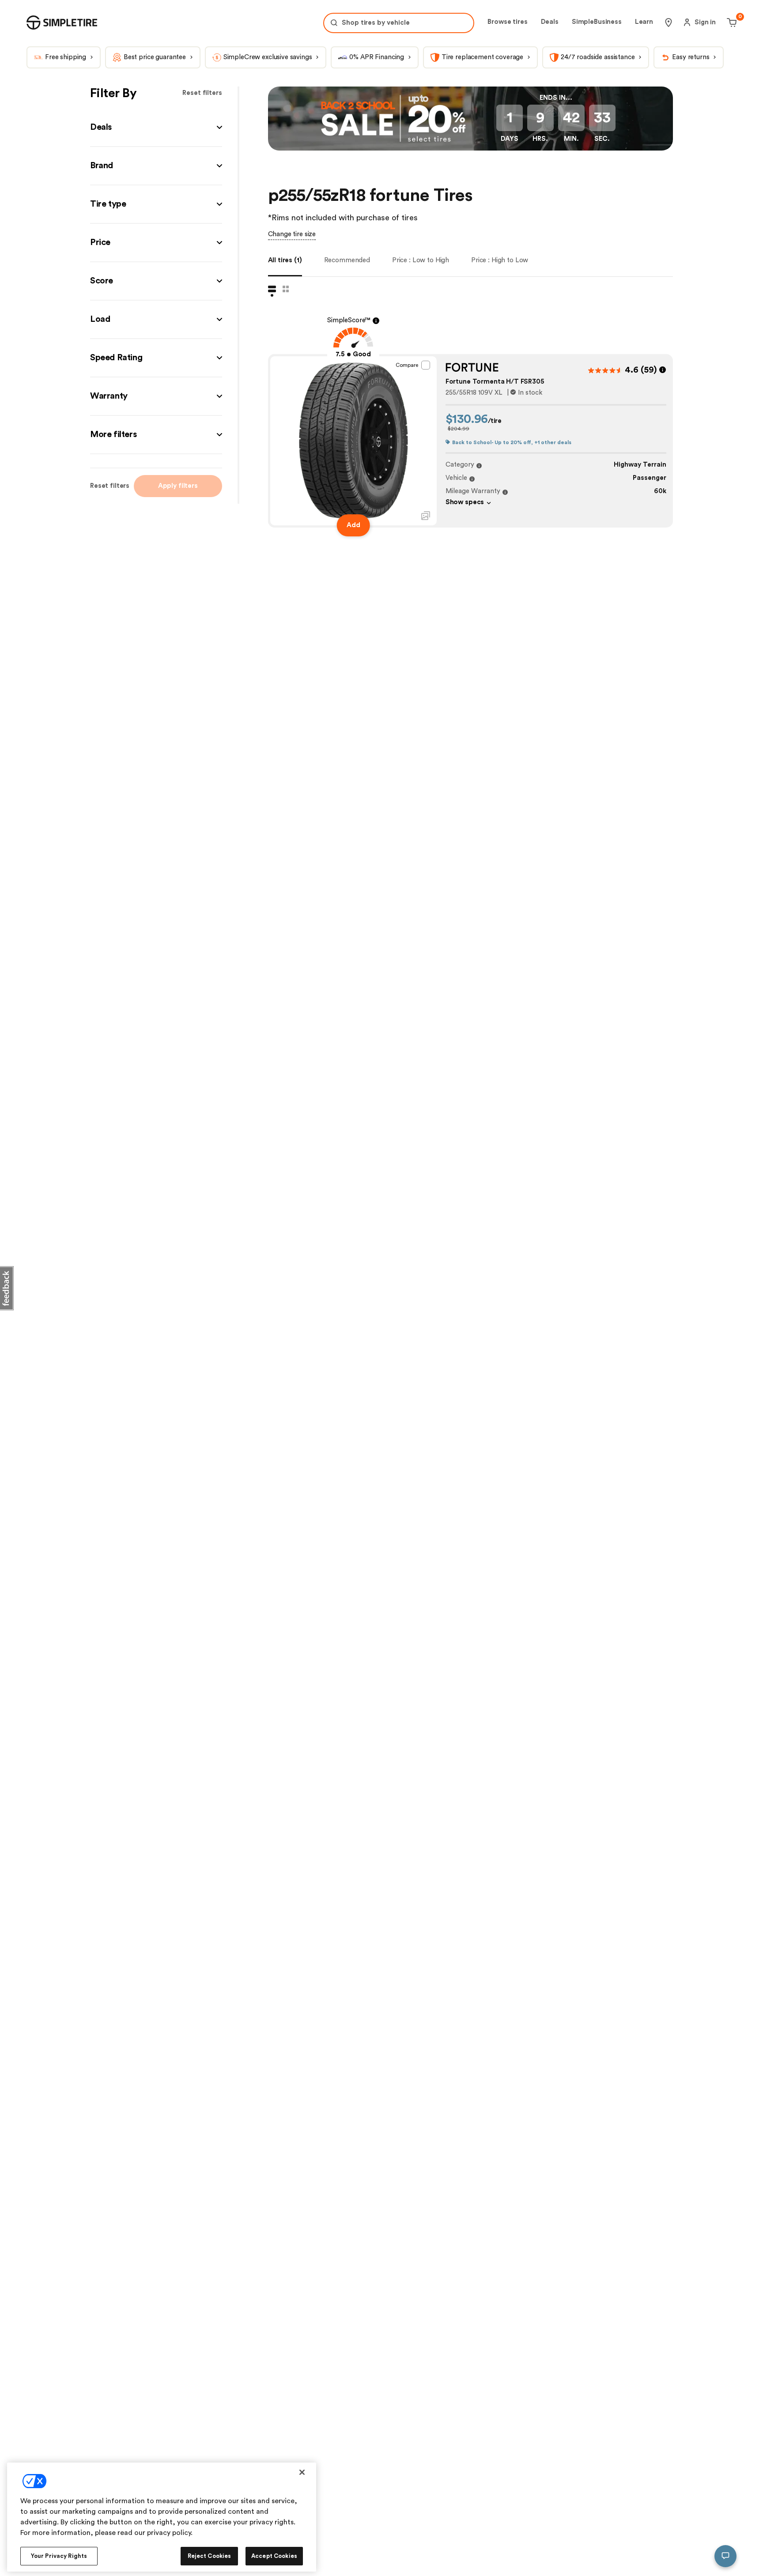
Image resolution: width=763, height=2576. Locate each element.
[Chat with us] (725, 2556)
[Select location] (669, 47)
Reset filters (202, 117)
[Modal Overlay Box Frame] (381, 12)
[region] (162, 2517)
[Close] (302, 2472)
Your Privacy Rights (59, 2556)
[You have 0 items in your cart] (731, 47)
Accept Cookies (274, 2556)
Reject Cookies (210, 2556)
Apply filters (178, 510)
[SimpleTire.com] (62, 47)
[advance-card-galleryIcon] (426, 540)
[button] (156, 152)
